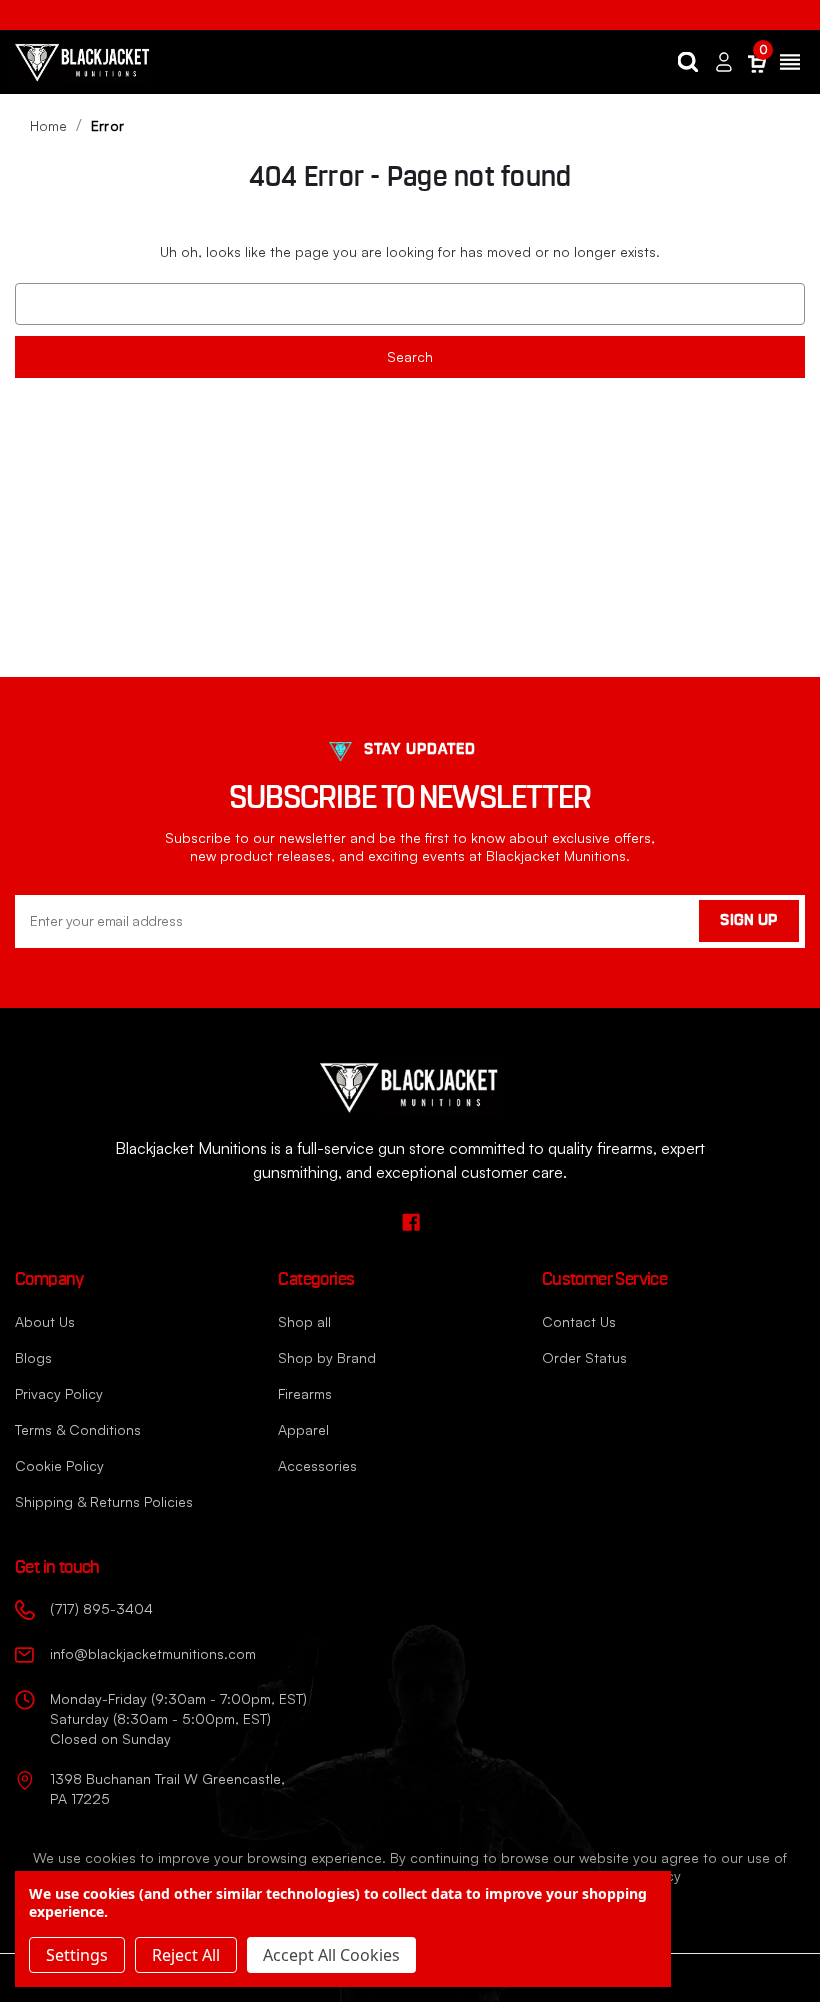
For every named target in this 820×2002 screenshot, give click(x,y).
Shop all (304, 1321)
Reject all (186, 1955)
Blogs (33, 1357)
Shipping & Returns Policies (104, 1501)
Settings (77, 1955)
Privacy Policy (59, 1393)
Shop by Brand (327, 1357)
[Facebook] (410, 1221)
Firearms (305, 1393)
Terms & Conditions (78, 1429)
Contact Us (579, 1321)
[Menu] (790, 62)
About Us (45, 1321)
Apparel (303, 1429)
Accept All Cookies (331, 1955)
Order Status (584, 1357)
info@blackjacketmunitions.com (153, 1653)
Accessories (317, 1465)
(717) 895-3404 (101, 1608)
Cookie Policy (59, 1465)
